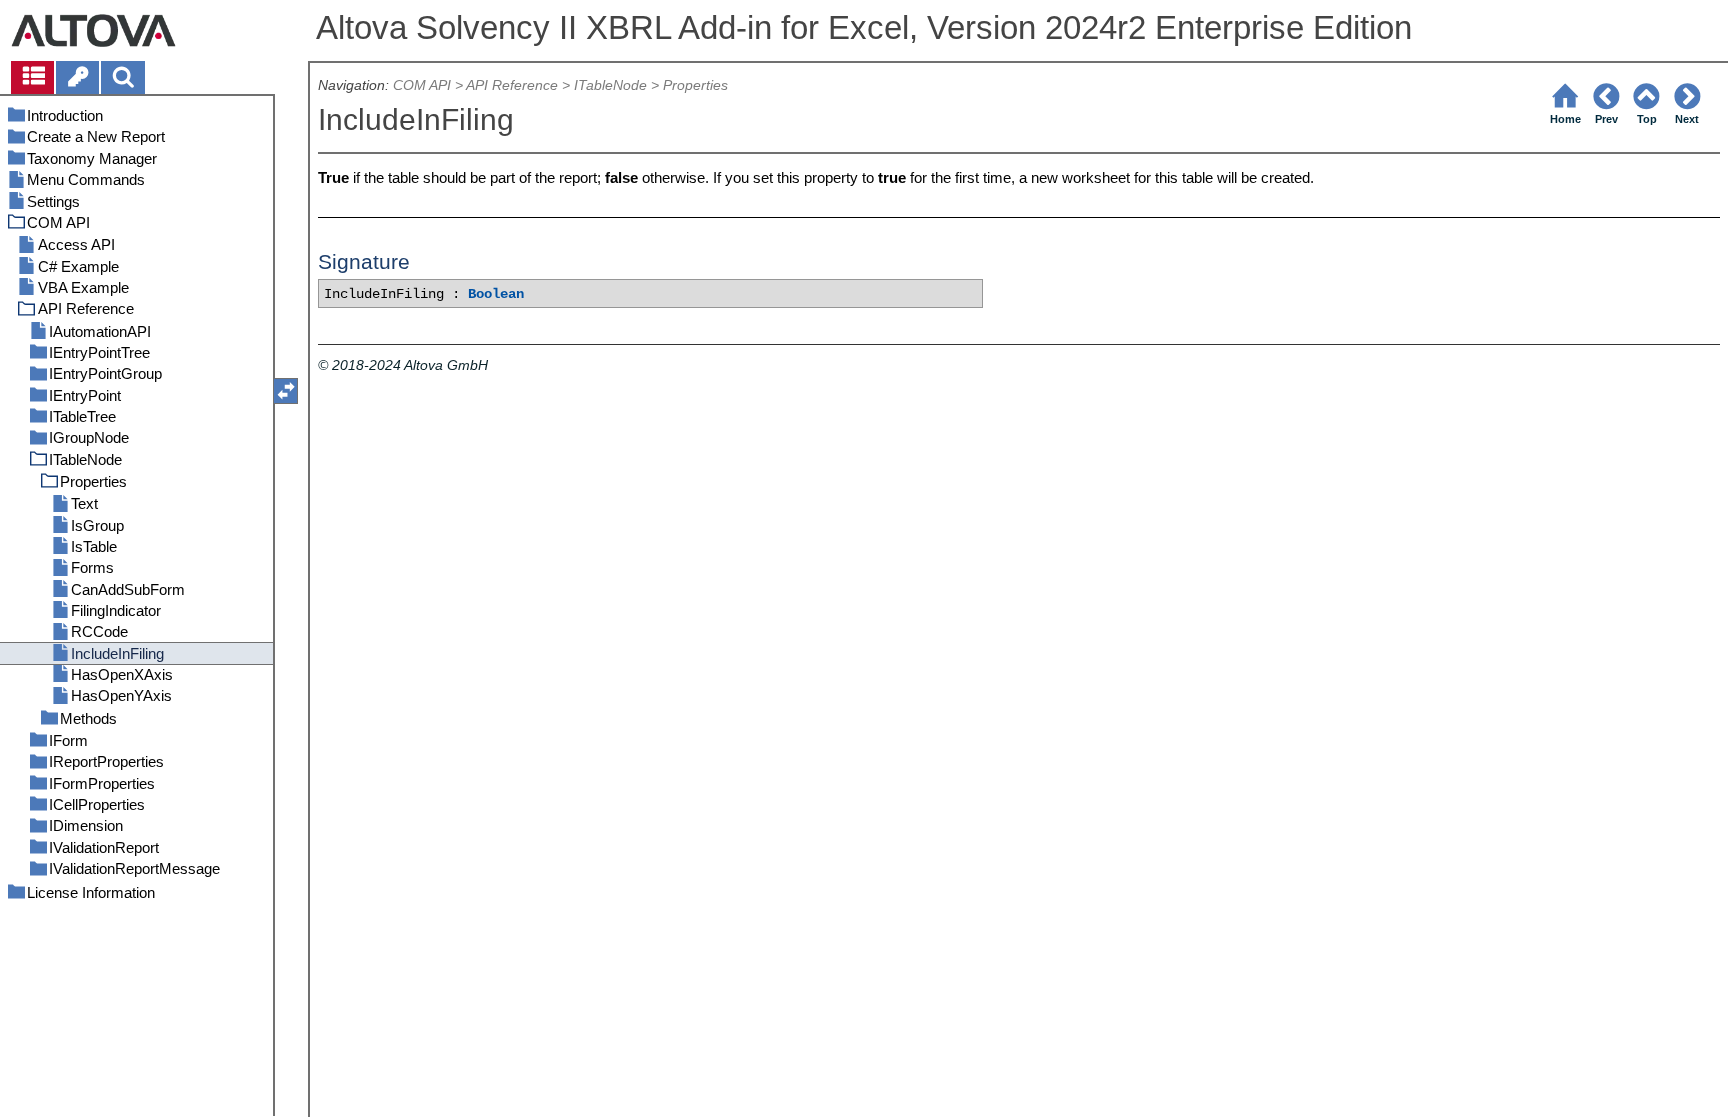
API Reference (512, 85)
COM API (422, 85)
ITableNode (610, 85)
